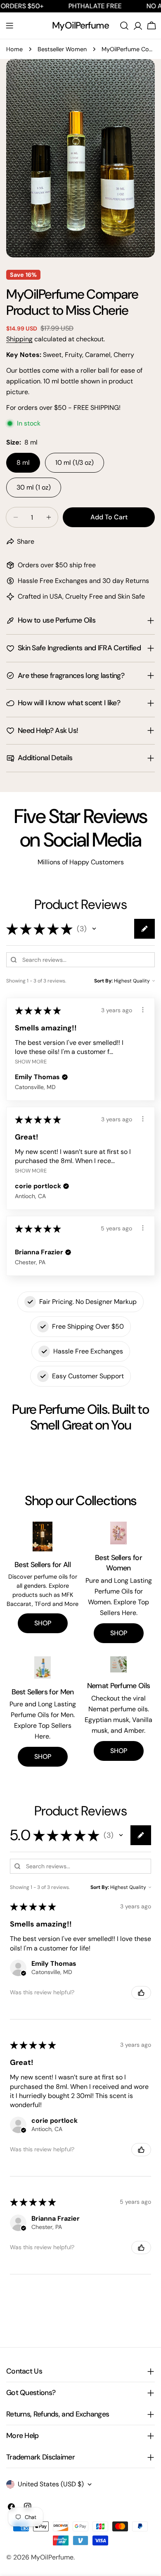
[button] (94, 929)
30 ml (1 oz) (34, 487)
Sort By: (103, 981)
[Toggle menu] (9, 26)
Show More (31, 1061)
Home (14, 49)
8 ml (23, 463)
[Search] (124, 26)
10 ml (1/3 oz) (75, 463)
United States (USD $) (51, 2484)
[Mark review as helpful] (141, 1993)
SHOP (43, 1623)
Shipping (19, 339)
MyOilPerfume (80, 25)
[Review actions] (143, 1010)
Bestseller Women (62, 49)
